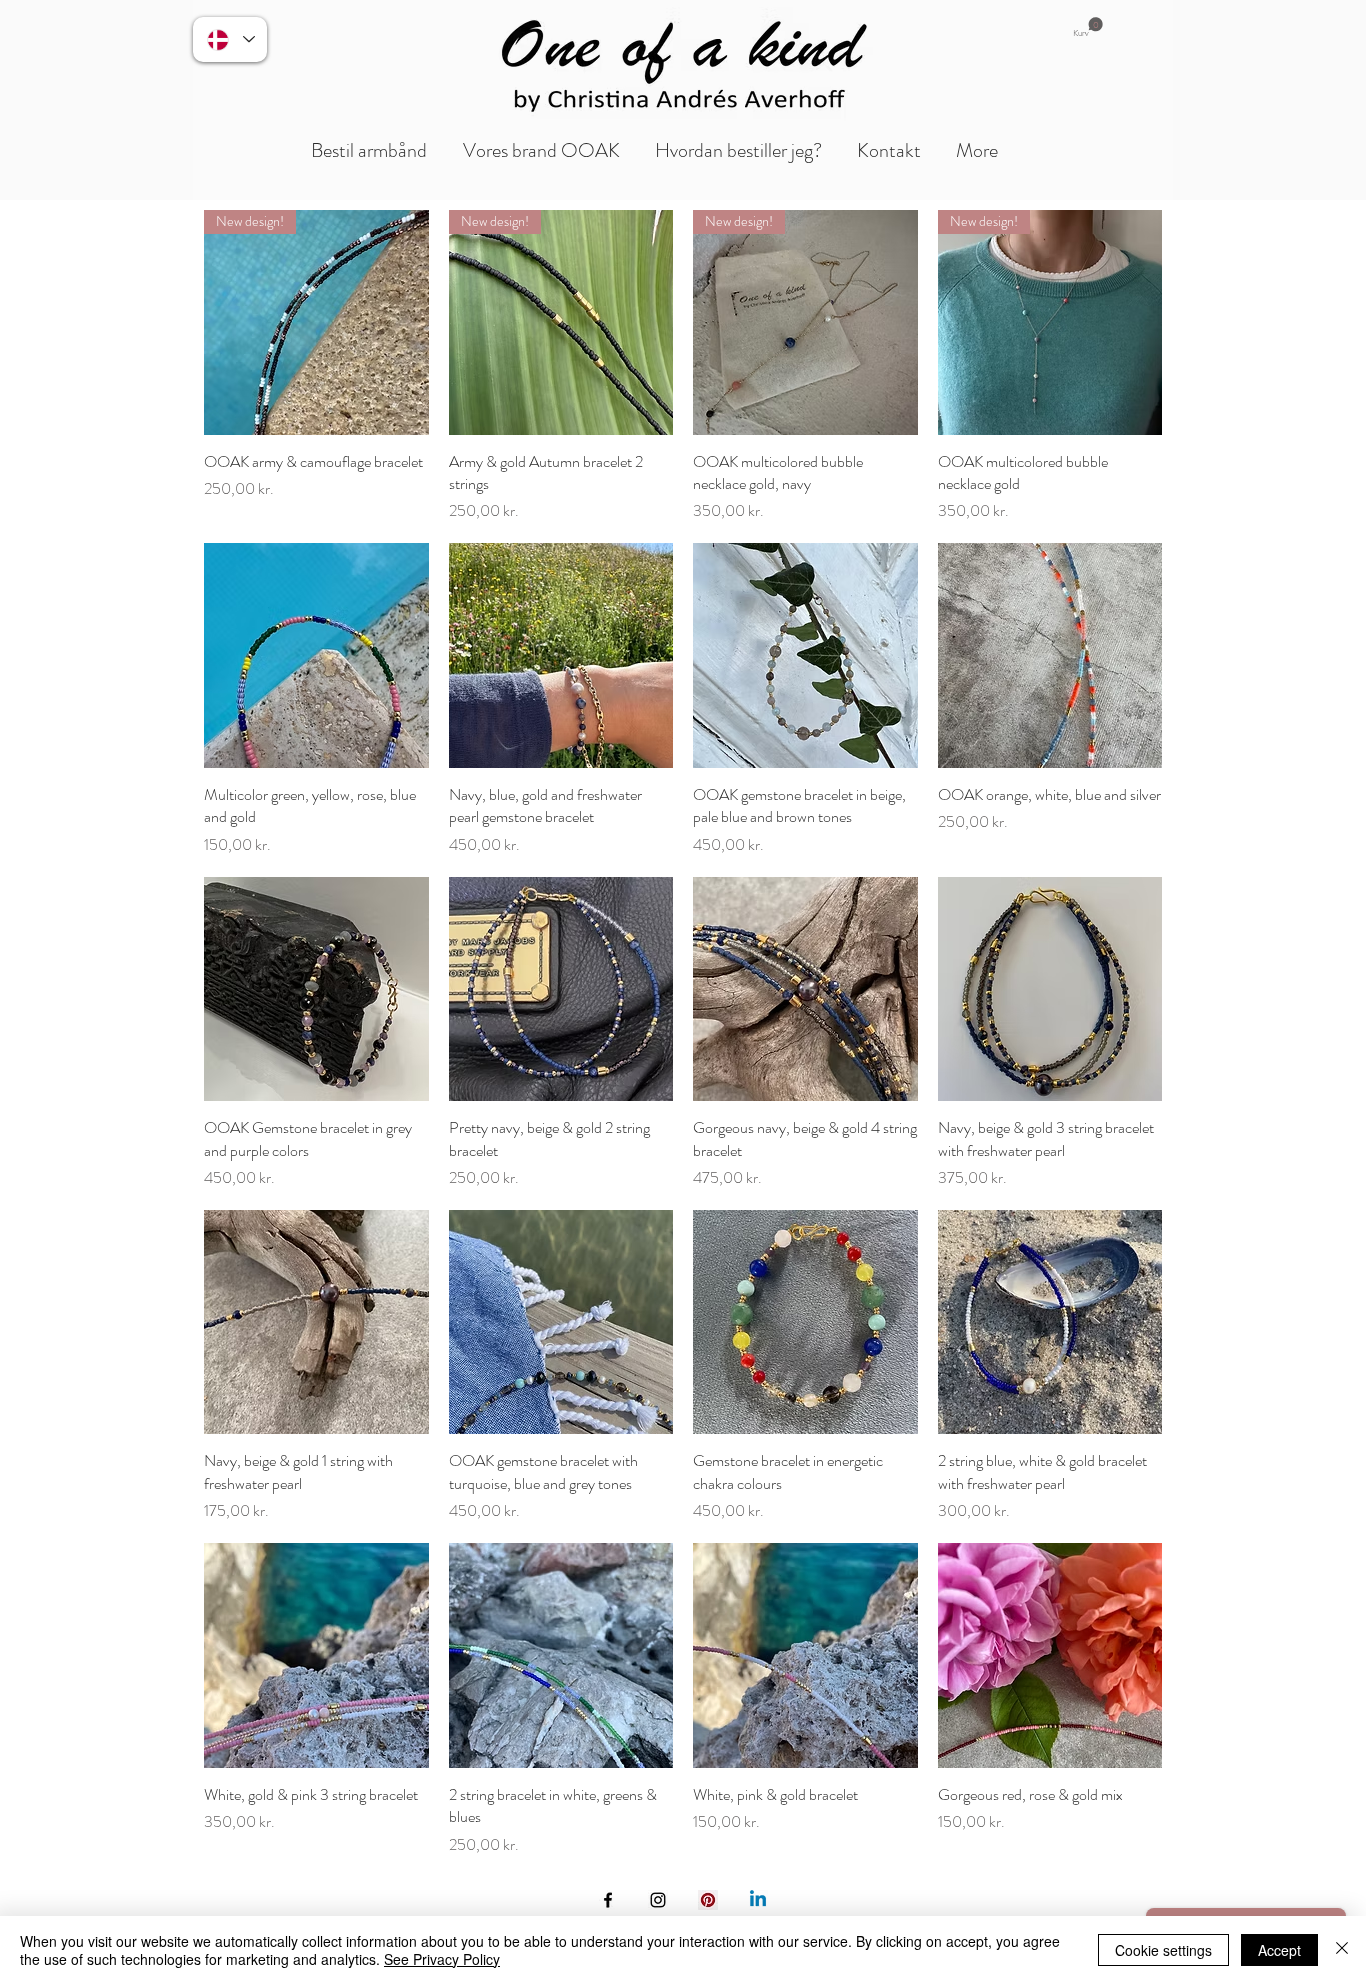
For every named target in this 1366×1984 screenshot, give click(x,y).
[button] (1088, 27)
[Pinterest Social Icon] (708, 1900)
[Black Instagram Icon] (658, 1900)
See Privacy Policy (442, 1959)
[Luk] (1342, 1950)
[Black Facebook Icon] (608, 1900)
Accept (1279, 1950)
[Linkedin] (758, 1900)
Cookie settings (1163, 1950)
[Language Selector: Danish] (230, 39)
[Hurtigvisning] (316, 655)
